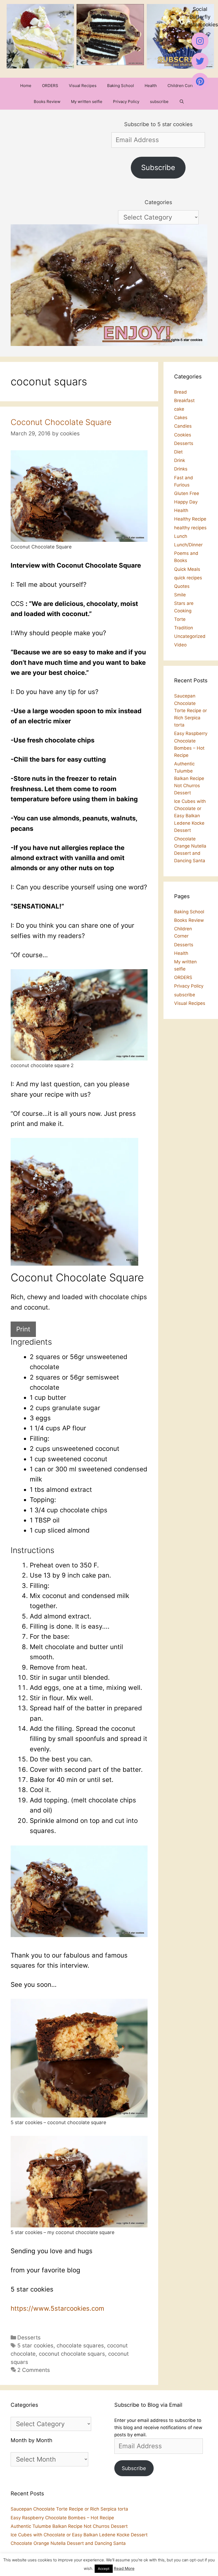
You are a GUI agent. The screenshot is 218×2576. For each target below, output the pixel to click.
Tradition (184, 628)
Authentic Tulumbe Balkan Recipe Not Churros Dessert (189, 778)
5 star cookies (35, 2345)
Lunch (181, 536)
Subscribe (158, 168)
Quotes (182, 586)
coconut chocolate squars (72, 2354)
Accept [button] (104, 2569)
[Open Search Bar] (182, 102)
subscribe (159, 102)
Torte (180, 619)
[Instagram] (200, 41)
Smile (180, 595)
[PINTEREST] (200, 81)
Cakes (181, 418)
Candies (183, 426)
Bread (181, 392)
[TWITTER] (200, 61)
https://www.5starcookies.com (57, 2308)
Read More (124, 2568)
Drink (180, 460)
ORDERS (50, 86)
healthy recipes (190, 528)
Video (180, 645)
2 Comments (34, 2370)
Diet (178, 452)
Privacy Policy (126, 102)
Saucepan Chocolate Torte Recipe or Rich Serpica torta (190, 710)
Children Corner (183, 86)
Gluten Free (187, 493)
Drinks (181, 469)
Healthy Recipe (190, 519)
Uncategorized (190, 636)
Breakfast (184, 401)
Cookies (183, 435)
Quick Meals (187, 569)
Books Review (47, 102)
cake (179, 409)
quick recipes (188, 578)
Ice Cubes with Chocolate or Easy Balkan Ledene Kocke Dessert (190, 816)
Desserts (29, 2337)
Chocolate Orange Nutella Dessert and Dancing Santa (68, 2543)
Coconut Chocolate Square (61, 422)
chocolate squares (80, 2345)
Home (26, 86)
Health (151, 86)
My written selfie (87, 102)
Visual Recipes (83, 86)
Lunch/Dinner (188, 545)
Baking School (121, 86)
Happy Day (186, 502)
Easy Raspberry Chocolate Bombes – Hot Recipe (62, 2518)
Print (23, 1329)
